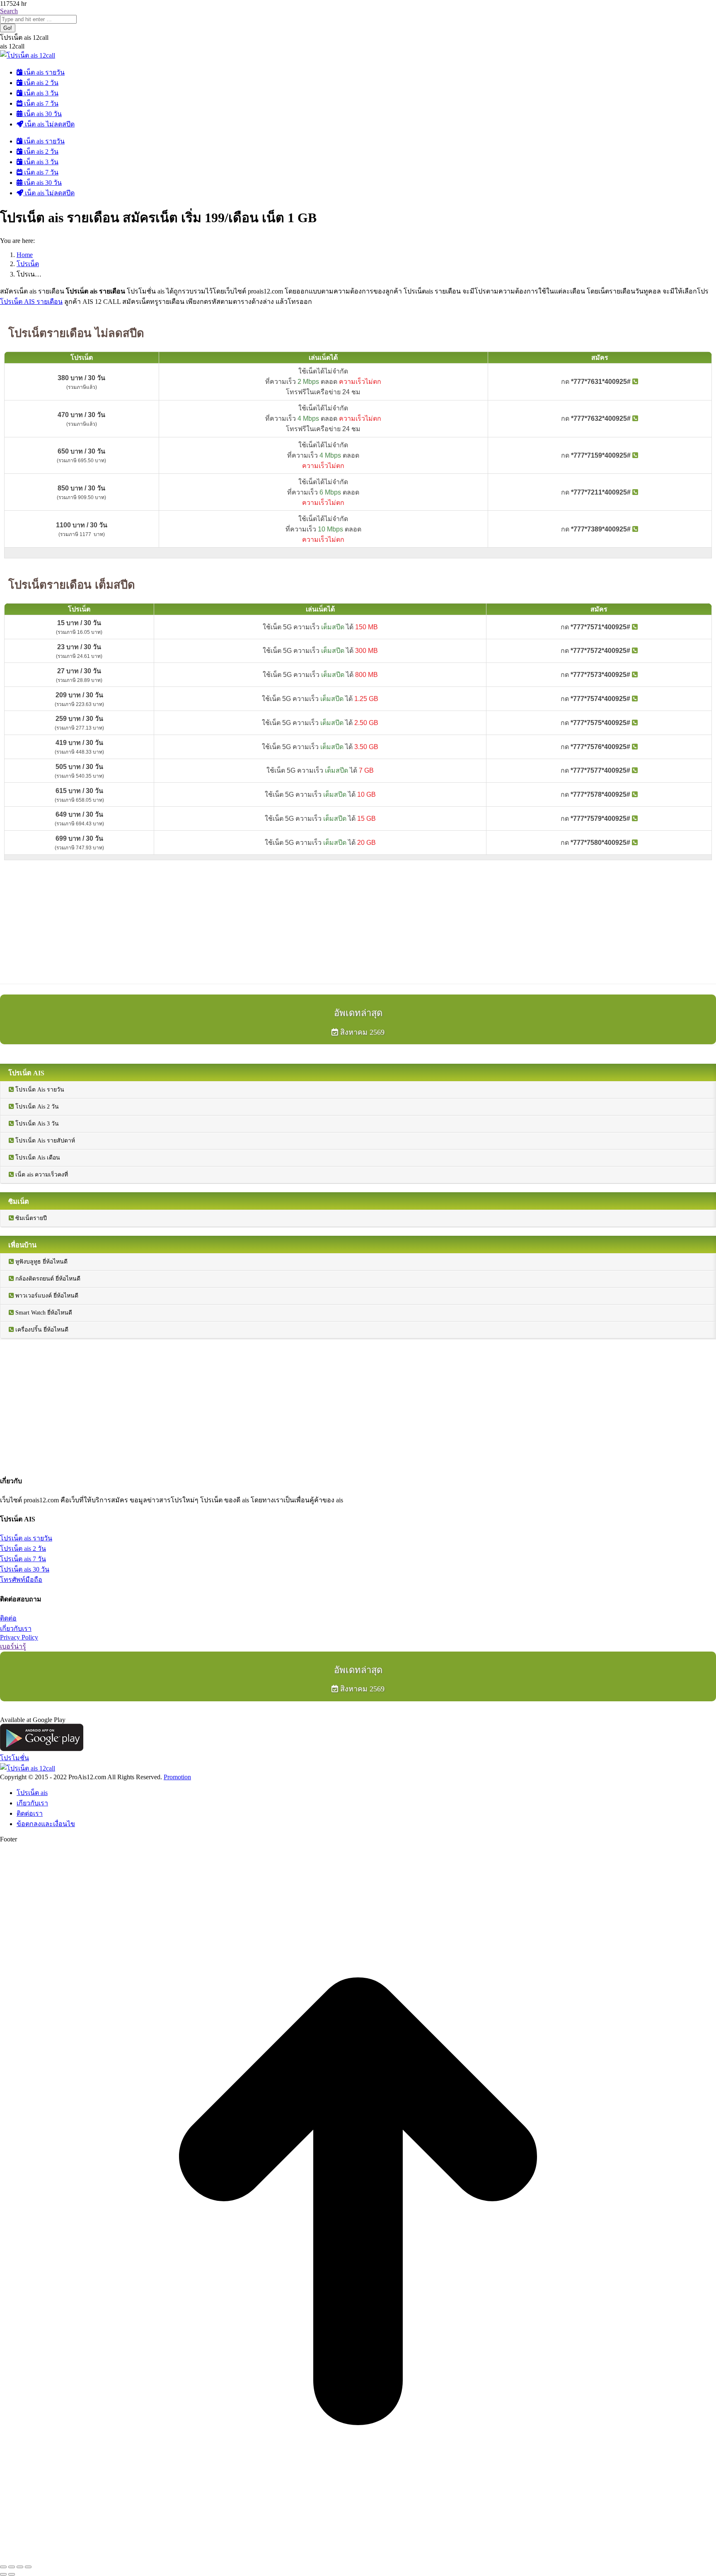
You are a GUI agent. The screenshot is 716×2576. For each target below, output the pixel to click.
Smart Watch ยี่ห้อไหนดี (43, 1313)
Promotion (177, 1777)
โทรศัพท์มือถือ (21, 1580)
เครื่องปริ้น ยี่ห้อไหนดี (41, 1330)
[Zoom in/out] (28, 2567)
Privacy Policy (19, 1637)
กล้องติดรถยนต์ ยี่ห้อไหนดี (47, 1279)
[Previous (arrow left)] (3, 2574)
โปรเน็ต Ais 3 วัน (36, 1124)
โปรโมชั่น (15, 1758)
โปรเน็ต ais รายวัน (26, 1538)
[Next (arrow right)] (12, 2574)
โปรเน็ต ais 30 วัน (25, 1569)
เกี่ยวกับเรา (16, 1629)
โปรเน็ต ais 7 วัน (23, 1559)
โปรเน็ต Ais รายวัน (39, 1090)
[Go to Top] (358, 2557)
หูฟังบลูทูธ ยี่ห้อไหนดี (41, 1262)
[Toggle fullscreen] (20, 2567)
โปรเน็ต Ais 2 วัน (36, 1107)
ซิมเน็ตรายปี (30, 1218)
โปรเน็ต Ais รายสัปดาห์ (44, 1141)
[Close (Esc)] (3, 2567)
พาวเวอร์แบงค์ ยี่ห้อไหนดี (46, 1296)
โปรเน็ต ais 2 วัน (23, 1549)
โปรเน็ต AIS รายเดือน (31, 302)
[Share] (12, 2567)
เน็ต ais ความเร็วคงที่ (41, 1175)
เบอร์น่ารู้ (13, 1646)
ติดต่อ (8, 1618)
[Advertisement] (249, 922)
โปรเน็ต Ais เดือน (37, 1158)
